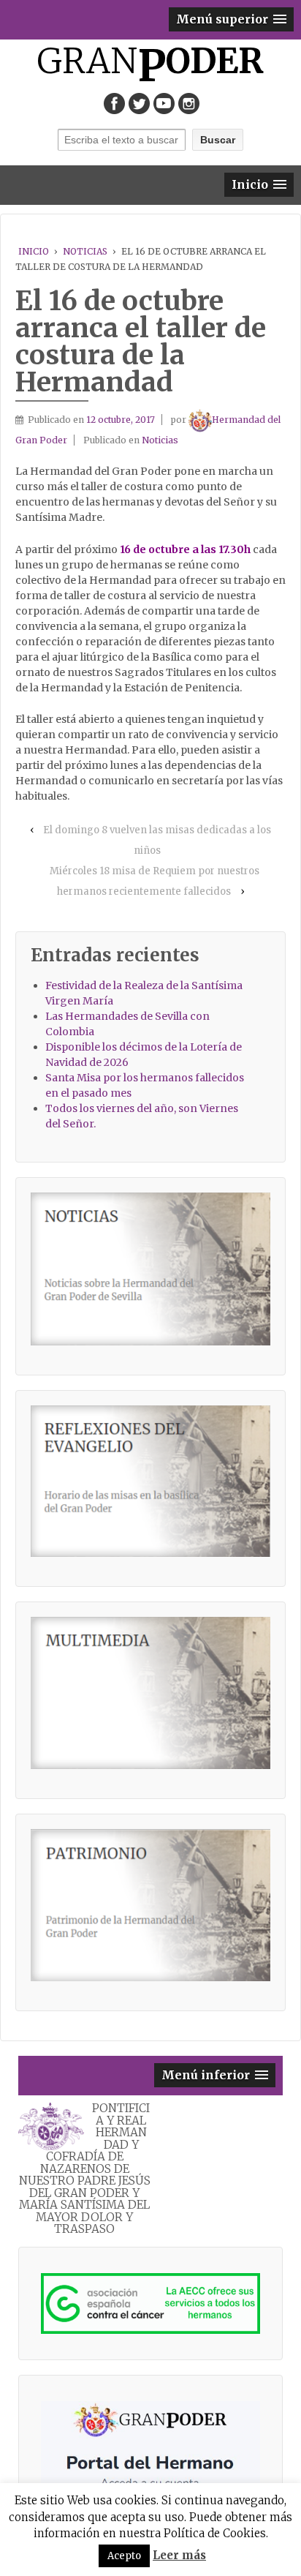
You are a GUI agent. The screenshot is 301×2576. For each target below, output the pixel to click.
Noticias (85, 251)
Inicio (34, 251)
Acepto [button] (124, 2556)
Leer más (179, 2555)
